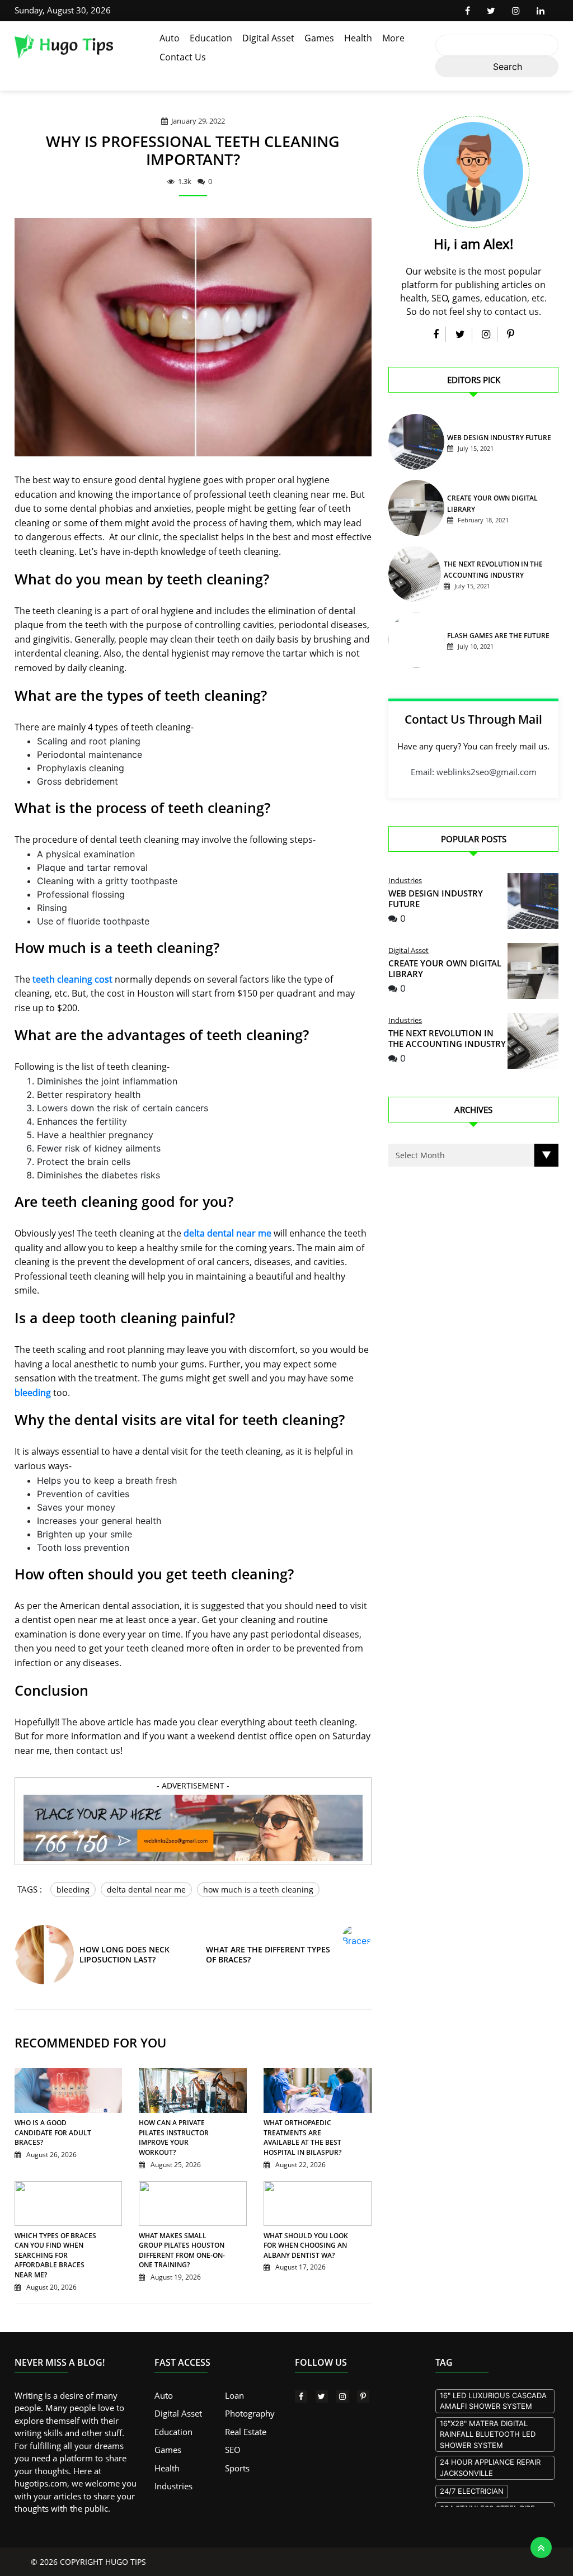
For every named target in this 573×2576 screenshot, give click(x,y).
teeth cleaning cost (72, 979)
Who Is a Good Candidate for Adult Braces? (53, 2132)
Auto (170, 38)
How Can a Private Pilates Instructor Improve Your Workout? (174, 2138)
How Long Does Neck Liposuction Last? (125, 1954)
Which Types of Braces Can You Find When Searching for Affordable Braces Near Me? (55, 2255)
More (393, 38)
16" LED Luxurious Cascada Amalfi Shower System (493, 2401)
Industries (405, 880)
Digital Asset (268, 38)
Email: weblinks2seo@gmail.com (474, 772)
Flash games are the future (498, 636)
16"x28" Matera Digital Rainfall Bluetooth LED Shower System (488, 2434)
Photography (250, 2413)
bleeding (33, 1393)
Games (319, 38)
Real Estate (246, 2432)
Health (358, 38)
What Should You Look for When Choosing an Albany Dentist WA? (306, 2245)
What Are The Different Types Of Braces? (268, 1954)
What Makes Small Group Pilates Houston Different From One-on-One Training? (182, 2251)
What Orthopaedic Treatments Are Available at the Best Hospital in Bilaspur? (302, 2138)
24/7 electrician (472, 2491)
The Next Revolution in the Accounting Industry (447, 1038)
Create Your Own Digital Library (445, 968)
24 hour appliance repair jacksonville (490, 2468)
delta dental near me (227, 1233)
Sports (237, 2468)
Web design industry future (499, 438)
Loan (234, 2395)
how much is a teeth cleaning (258, 1889)
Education (211, 38)
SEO (233, 2450)
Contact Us (183, 57)
